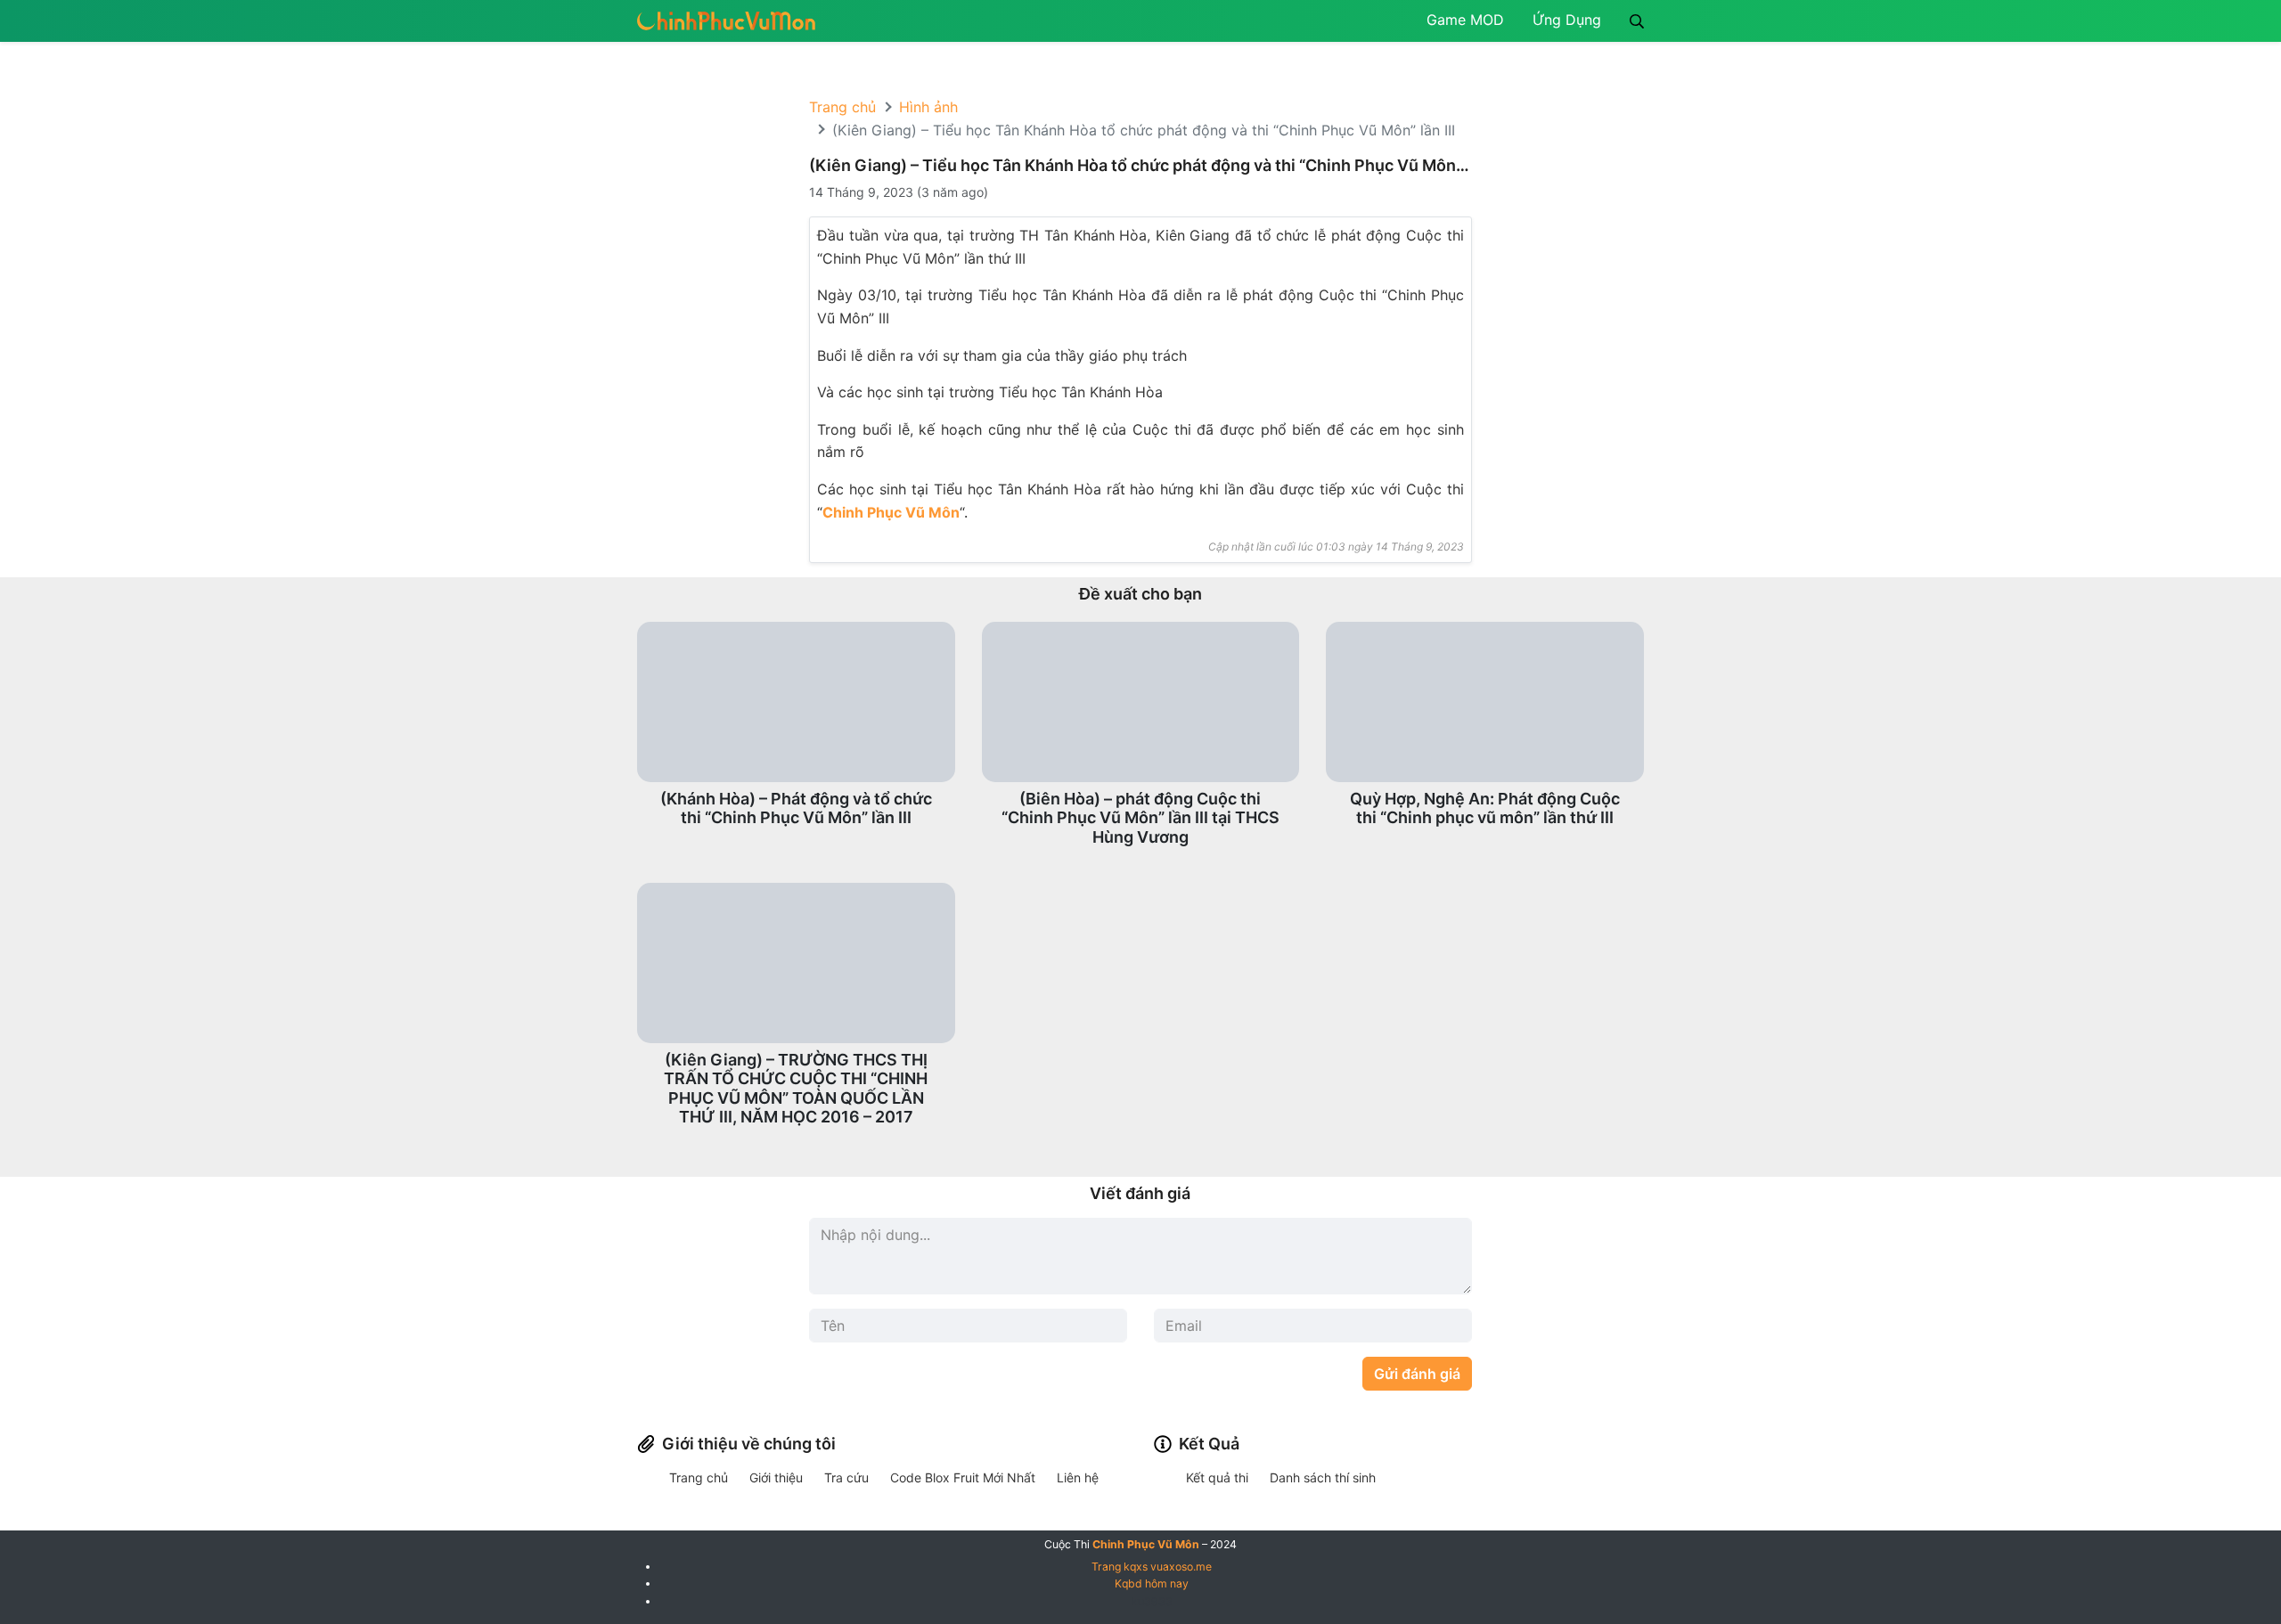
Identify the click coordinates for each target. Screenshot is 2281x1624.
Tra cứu (846, 1477)
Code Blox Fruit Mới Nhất (963, 1477)
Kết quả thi (1217, 1477)
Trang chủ (842, 107)
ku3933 (1152, 1601)
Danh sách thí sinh (1323, 1477)
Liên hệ (1078, 1477)
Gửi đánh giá (1417, 1374)
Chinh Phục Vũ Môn (891, 512)
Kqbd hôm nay (1152, 1583)
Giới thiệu (776, 1477)
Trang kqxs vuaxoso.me (1152, 1567)
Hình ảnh (928, 107)
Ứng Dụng (1567, 20)
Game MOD (1465, 20)
